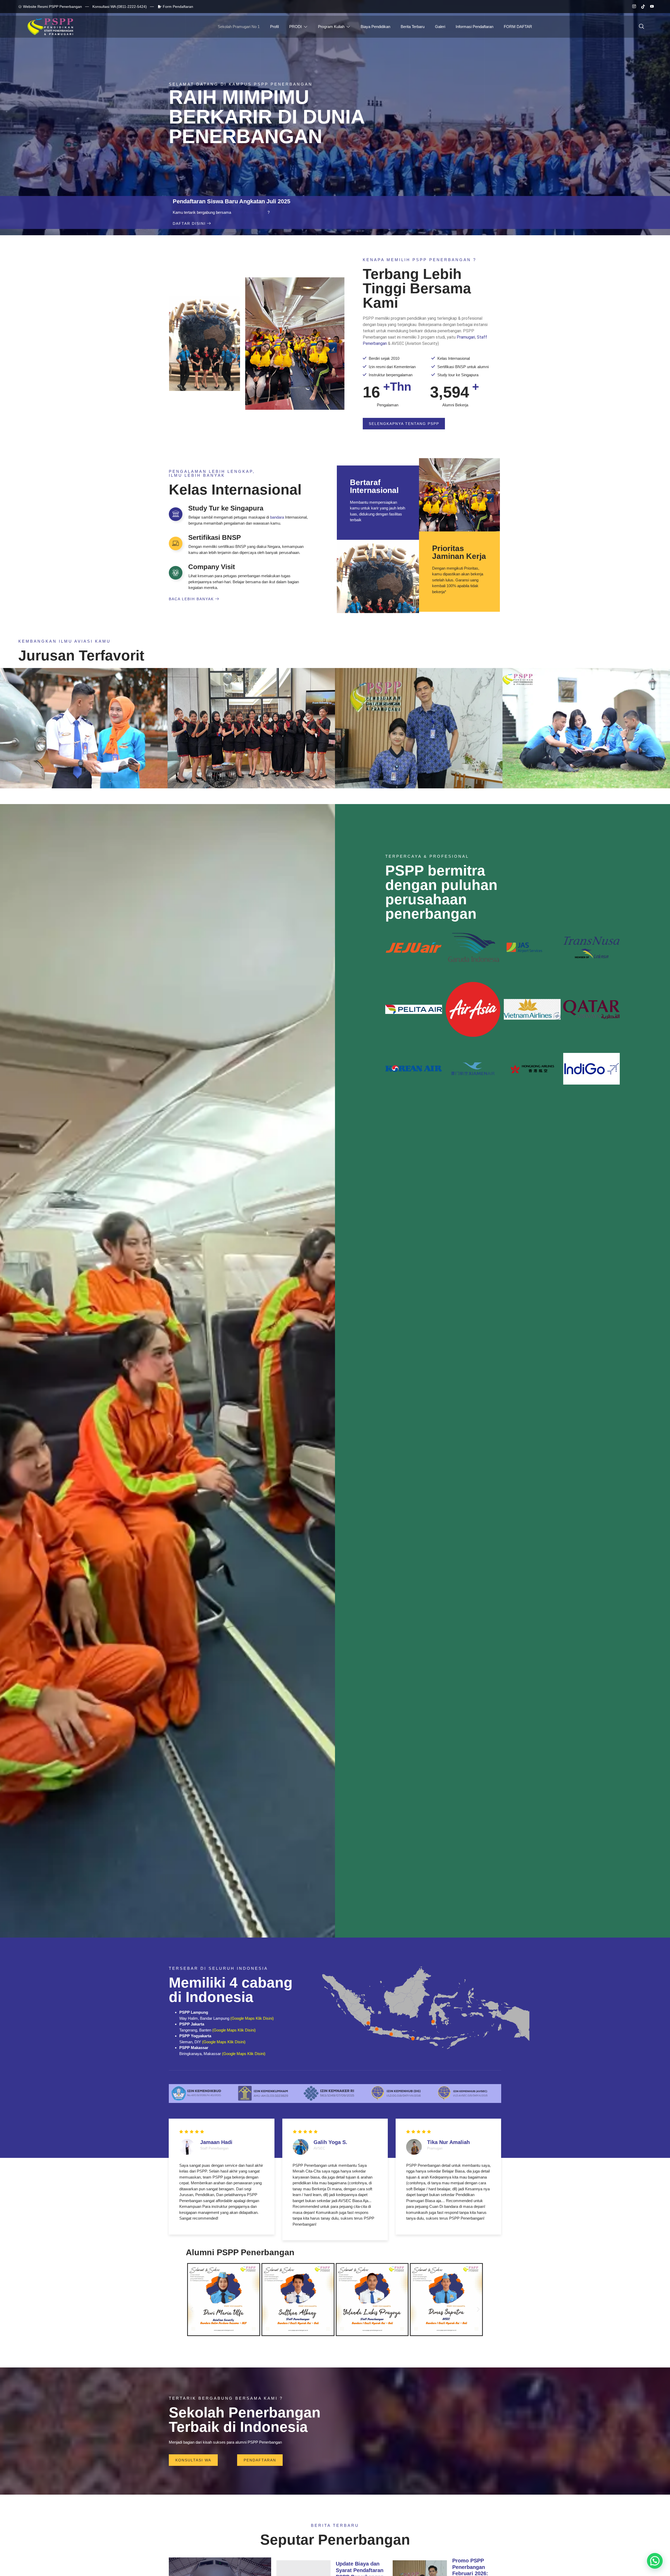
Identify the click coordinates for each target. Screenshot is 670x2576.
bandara (277, 517)
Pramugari (466, 337)
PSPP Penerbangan (249, 212)
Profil (274, 27)
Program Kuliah (331, 27)
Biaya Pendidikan (375, 27)
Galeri (440, 27)
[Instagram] (632, 7)
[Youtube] (650, 7)
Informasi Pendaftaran (474, 27)
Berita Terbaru (413, 27)
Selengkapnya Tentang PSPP (404, 424)
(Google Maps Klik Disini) (252, 2018)
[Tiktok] (641, 7)
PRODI (295, 27)
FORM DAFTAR (518, 27)
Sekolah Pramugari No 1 (239, 27)
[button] (192, 2310)
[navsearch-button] (641, 27)
